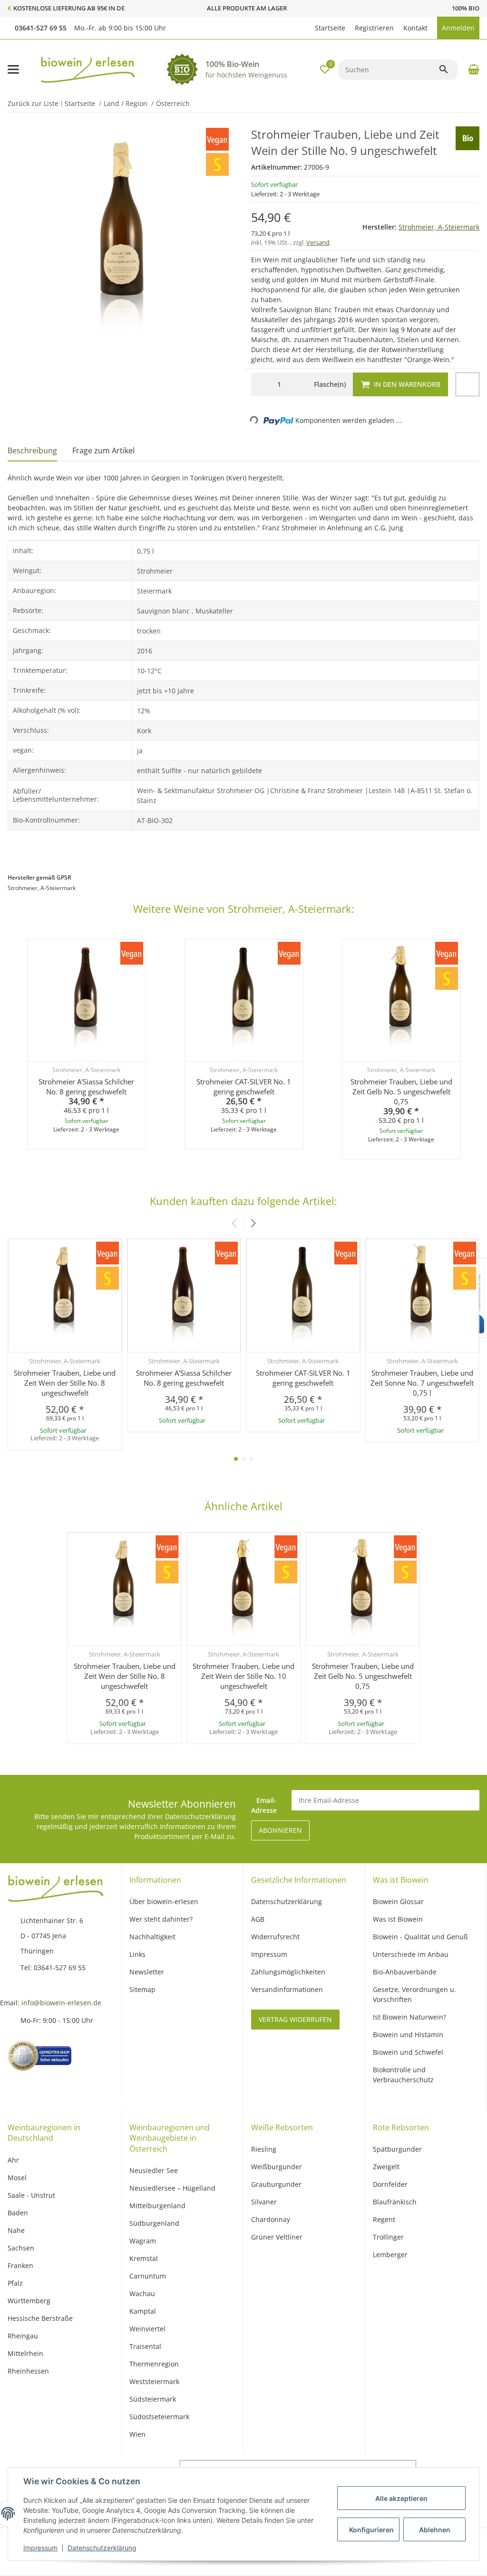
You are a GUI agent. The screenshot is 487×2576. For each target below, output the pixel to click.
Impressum (40, 2548)
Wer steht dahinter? (161, 1919)
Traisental (145, 2346)
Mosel (17, 2178)
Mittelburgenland (157, 2206)
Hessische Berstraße (40, 2318)
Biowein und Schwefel (408, 2052)
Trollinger (388, 2237)
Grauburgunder (276, 2184)
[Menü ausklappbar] (13, 69)
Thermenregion (154, 2364)
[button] (305, 28)
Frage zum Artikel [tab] (103, 450)
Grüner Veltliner (277, 2237)
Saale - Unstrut (31, 2195)
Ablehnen (435, 2530)
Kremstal (144, 2258)
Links (137, 1954)
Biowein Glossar (398, 1901)
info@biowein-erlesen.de (61, 2003)
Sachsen (21, 2248)
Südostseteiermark (159, 2417)
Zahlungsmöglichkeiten (288, 1972)
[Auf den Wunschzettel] (468, 384)
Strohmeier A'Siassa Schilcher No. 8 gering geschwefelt (86, 1087)
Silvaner (264, 2202)
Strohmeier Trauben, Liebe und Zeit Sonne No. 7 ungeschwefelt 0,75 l (422, 1383)
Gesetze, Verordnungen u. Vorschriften (414, 1994)
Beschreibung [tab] (32, 450)
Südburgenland (154, 2223)
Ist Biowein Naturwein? (409, 2017)
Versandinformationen (287, 1989)
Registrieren (374, 28)
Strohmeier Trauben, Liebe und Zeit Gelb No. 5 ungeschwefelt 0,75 (401, 1092)
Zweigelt (386, 2167)
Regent (384, 2219)
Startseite (330, 28)
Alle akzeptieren (401, 2498)
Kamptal (143, 2311)
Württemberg (29, 2301)
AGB (258, 1919)
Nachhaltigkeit (152, 1937)
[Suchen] (448, 69)
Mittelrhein (25, 2353)
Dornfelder (390, 2184)
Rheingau (23, 2336)
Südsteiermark (153, 2399)
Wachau (142, 2294)
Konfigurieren (371, 2530)
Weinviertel (147, 2329)
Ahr (13, 2160)
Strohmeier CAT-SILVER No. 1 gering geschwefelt (244, 1087)
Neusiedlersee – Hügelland (172, 2188)
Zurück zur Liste (33, 103)
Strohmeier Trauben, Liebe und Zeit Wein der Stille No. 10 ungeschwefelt (243, 1676)
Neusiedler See (154, 2170)
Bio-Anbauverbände (405, 1972)
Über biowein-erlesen (164, 1901)
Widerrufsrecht (275, 1937)
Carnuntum (148, 2276)
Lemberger (390, 2255)
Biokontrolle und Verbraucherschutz (403, 2075)
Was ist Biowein (398, 1919)
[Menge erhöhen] (297, 384)
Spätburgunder (397, 2149)
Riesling (264, 2149)
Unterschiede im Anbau (411, 1954)
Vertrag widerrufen (295, 2019)
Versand (318, 242)
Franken (20, 2265)
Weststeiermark (154, 2381)
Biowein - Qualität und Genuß (420, 1937)
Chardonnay (271, 2219)
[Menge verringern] (261, 384)
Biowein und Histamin (408, 2035)
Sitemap (142, 1989)
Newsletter (147, 1972)
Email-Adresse (264, 1805)
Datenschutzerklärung (102, 2548)
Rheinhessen (28, 2371)
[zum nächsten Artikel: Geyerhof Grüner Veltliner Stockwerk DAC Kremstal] (465, 104)
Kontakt (415, 28)
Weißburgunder (277, 2167)
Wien (137, 2434)
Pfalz (15, 2283)
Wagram (143, 2241)
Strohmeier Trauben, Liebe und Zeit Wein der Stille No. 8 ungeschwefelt (65, 1383)
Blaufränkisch (395, 2202)
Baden (18, 2213)
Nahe (16, 2230)
